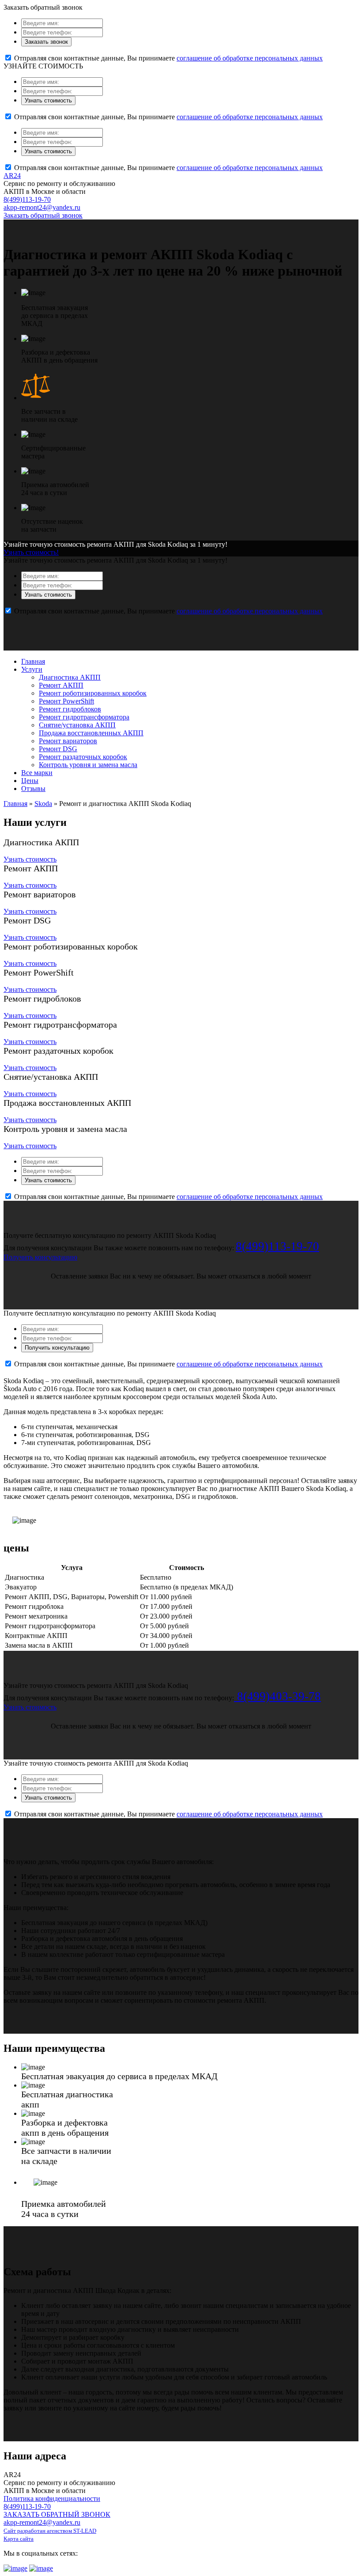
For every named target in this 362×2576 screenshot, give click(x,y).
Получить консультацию (40, 1257)
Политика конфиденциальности (52, 2498)
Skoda (43, 804)
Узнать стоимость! (31, 552)
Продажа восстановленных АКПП (91, 733)
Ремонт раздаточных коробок (83, 757)
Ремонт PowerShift (66, 701)
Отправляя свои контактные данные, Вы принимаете (168, 58)
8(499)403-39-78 (277, 1696)
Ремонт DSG (58, 749)
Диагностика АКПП (70, 677)
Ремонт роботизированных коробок (93, 693)
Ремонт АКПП (61, 685)
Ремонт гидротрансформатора (84, 717)
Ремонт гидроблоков (70, 709)
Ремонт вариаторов (68, 741)
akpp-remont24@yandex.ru (42, 207)
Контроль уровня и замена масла (88, 765)
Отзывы (33, 789)
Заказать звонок (46, 42)
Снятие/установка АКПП (77, 725)
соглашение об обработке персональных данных (250, 58)
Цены (30, 781)
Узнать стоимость (48, 100)
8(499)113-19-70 (27, 199)
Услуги (32, 669)
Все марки (37, 773)
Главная (33, 661)
